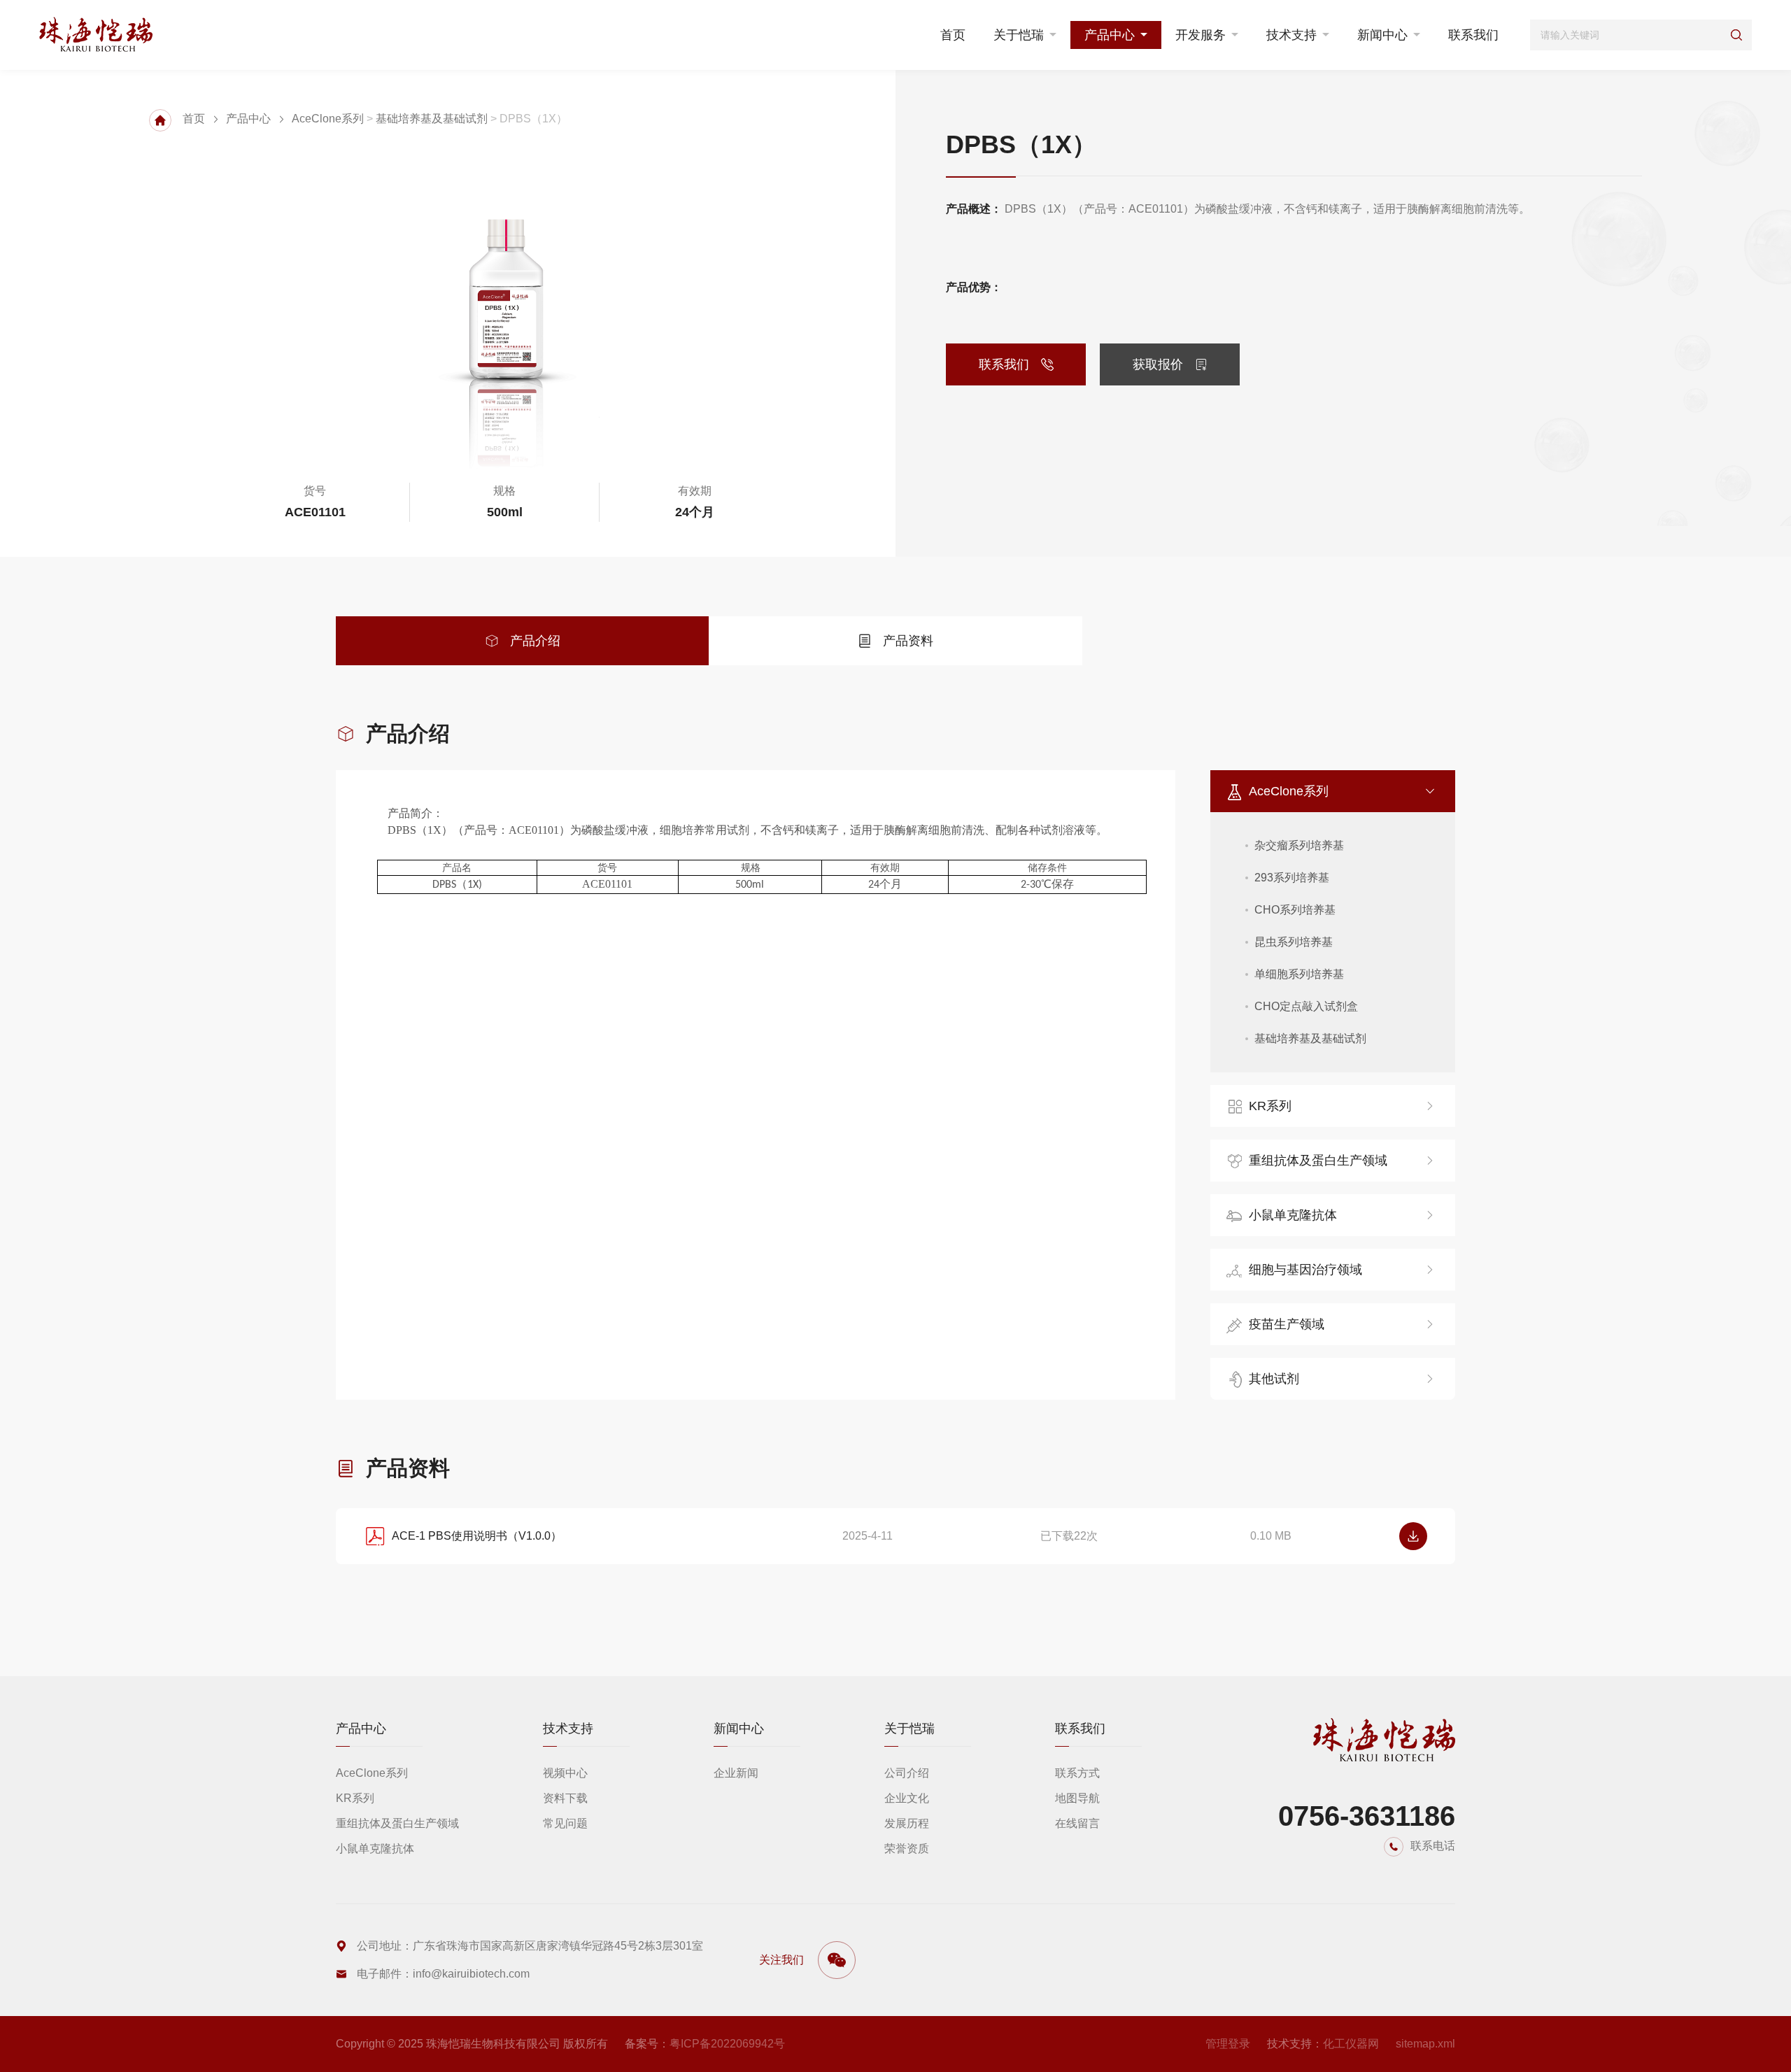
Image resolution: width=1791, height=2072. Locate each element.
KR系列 (1270, 1106)
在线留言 (1077, 1823)
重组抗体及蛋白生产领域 (1318, 1161)
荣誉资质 (907, 1849)
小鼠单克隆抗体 (1293, 1215)
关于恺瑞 (1019, 35)
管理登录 (1228, 2044)
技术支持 (1291, 35)
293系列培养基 (1292, 878)
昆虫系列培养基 (1294, 942)
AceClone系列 (328, 119)
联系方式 (1077, 1773)
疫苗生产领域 (1287, 1324)
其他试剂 (1274, 1379)
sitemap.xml (1425, 2044)
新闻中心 (1382, 35)
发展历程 (907, 1823)
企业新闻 (736, 1773)
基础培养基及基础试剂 (432, 119)
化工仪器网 (1351, 2044)
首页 (953, 35)
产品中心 (1110, 35)
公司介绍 (907, 1773)
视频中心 (565, 1773)
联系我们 (1473, 35)
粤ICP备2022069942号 (727, 2044)
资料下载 (565, 1798)
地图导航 (1077, 1798)
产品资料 (908, 641)
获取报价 (1158, 364)
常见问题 (565, 1823)
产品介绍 (535, 641)
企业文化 (907, 1798)
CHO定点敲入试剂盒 (1306, 1006)
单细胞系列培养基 (1299, 974)
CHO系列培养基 (1295, 910)
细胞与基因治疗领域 (1305, 1270)
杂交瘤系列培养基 (1299, 845)
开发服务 (1201, 35)
